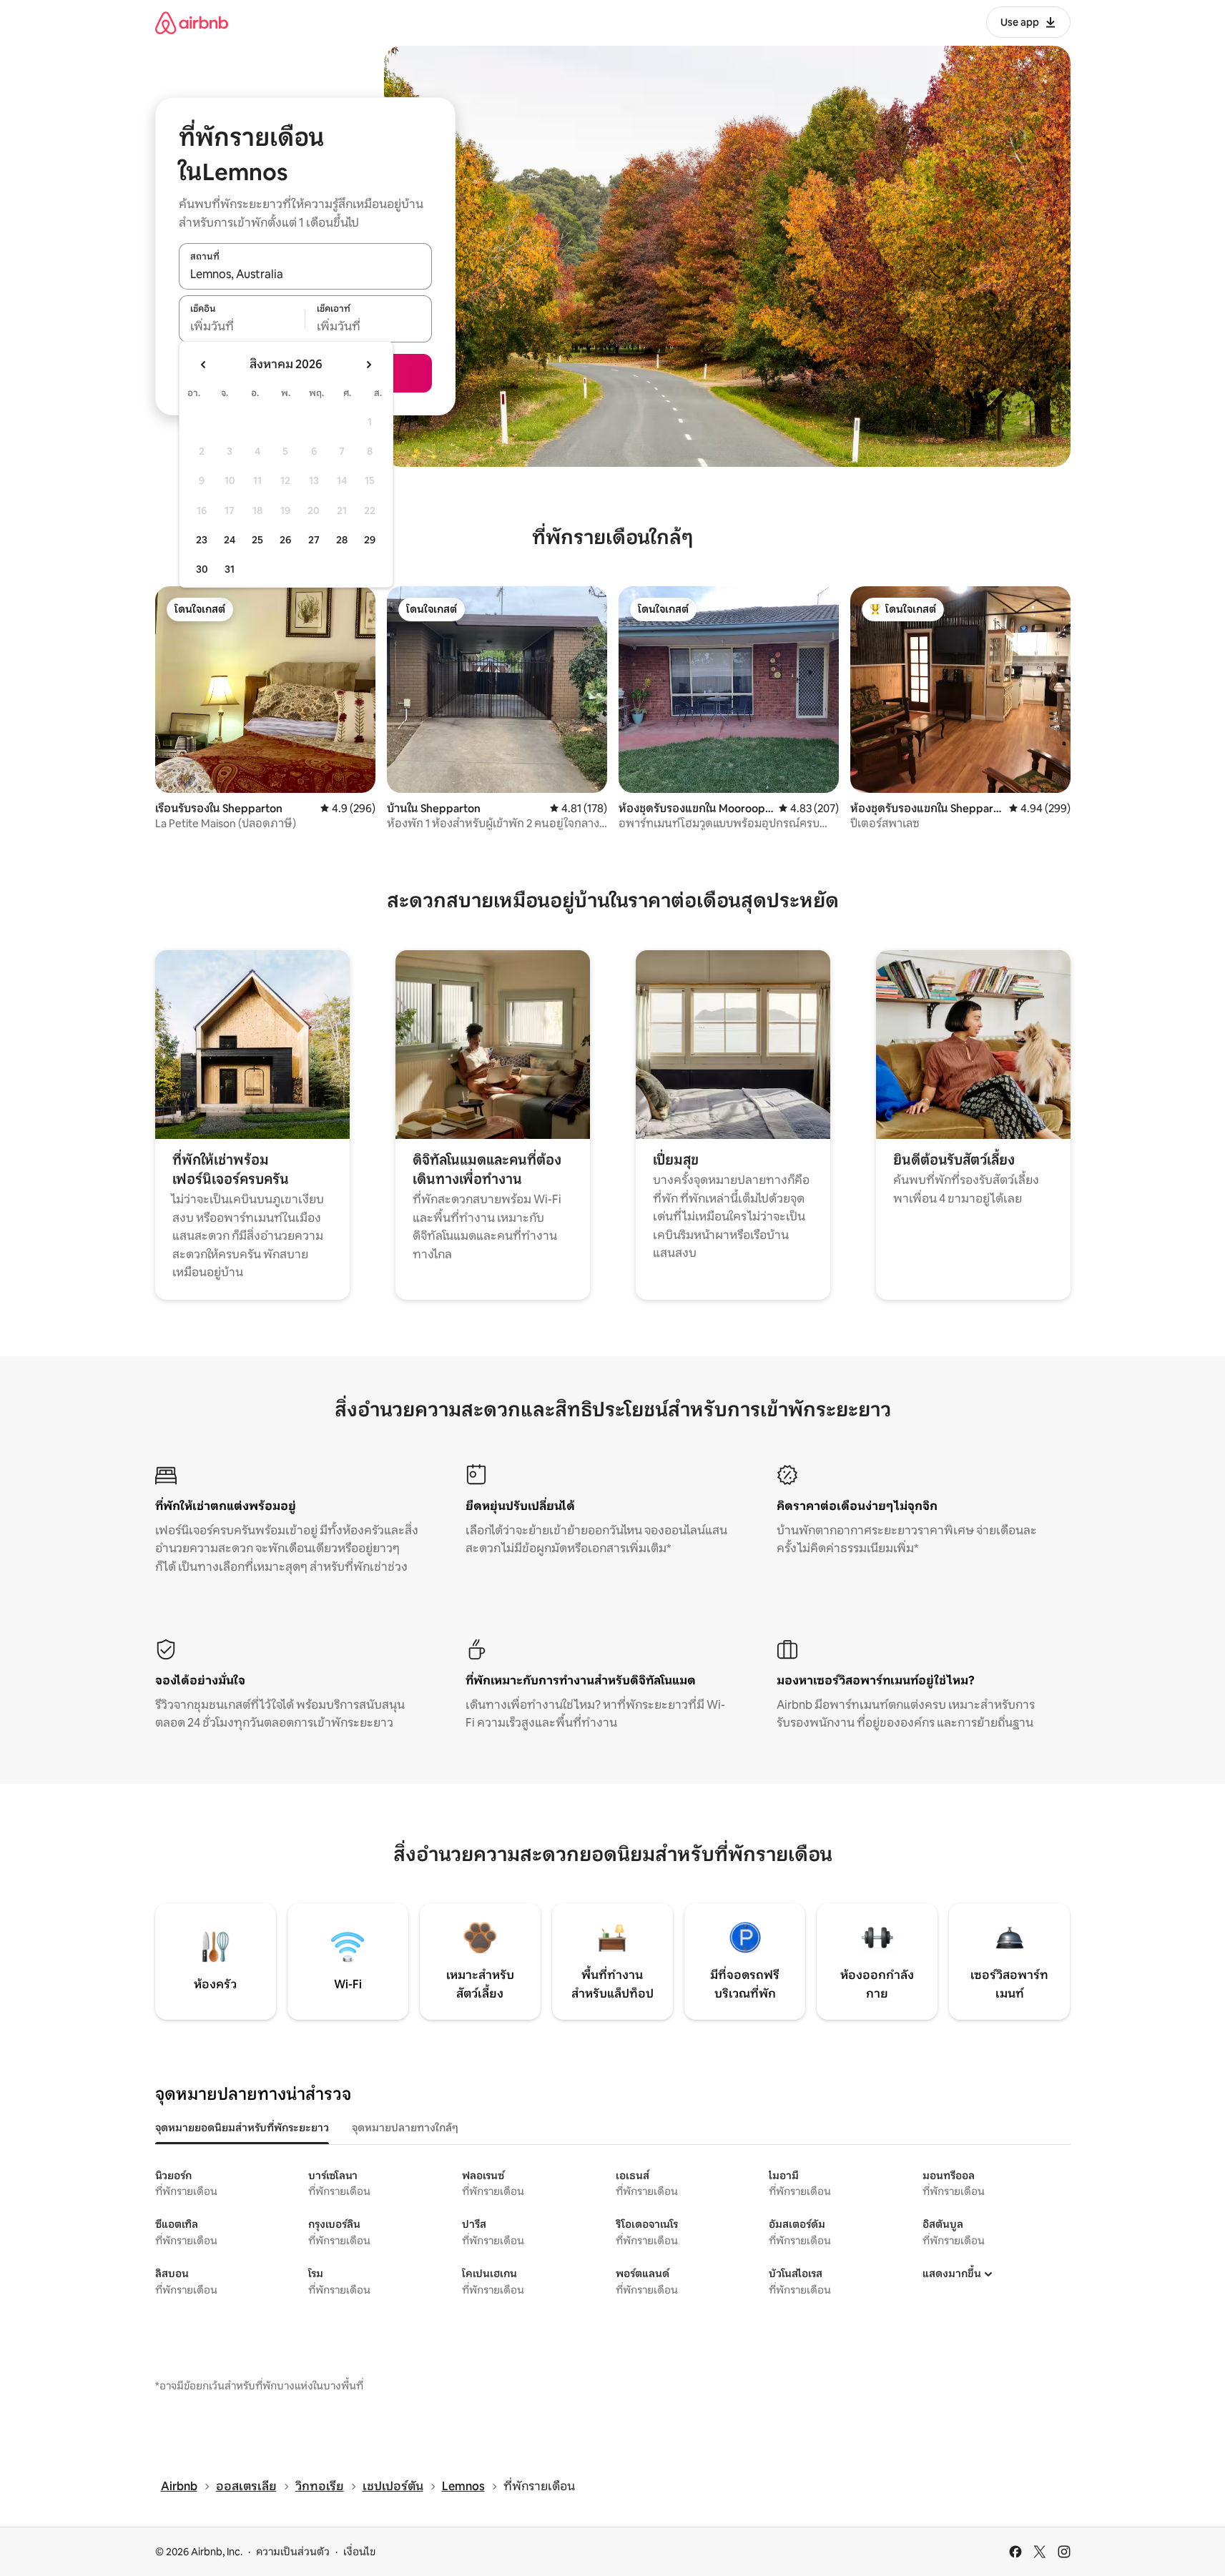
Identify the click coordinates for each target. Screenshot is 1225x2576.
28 (342, 540)
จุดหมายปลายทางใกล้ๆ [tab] (405, 2128)
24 (230, 540)
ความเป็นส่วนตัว (293, 2552)
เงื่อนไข (359, 2552)
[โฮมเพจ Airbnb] (192, 23)
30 (202, 569)
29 (370, 540)
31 (230, 569)
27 (314, 540)
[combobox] (305, 274)
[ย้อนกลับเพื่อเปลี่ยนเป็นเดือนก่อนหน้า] (204, 365)
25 (257, 540)
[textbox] (242, 327)
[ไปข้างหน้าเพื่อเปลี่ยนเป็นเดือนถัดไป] (368, 365)
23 (202, 540)
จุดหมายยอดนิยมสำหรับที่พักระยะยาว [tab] (242, 2128)
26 (285, 540)
